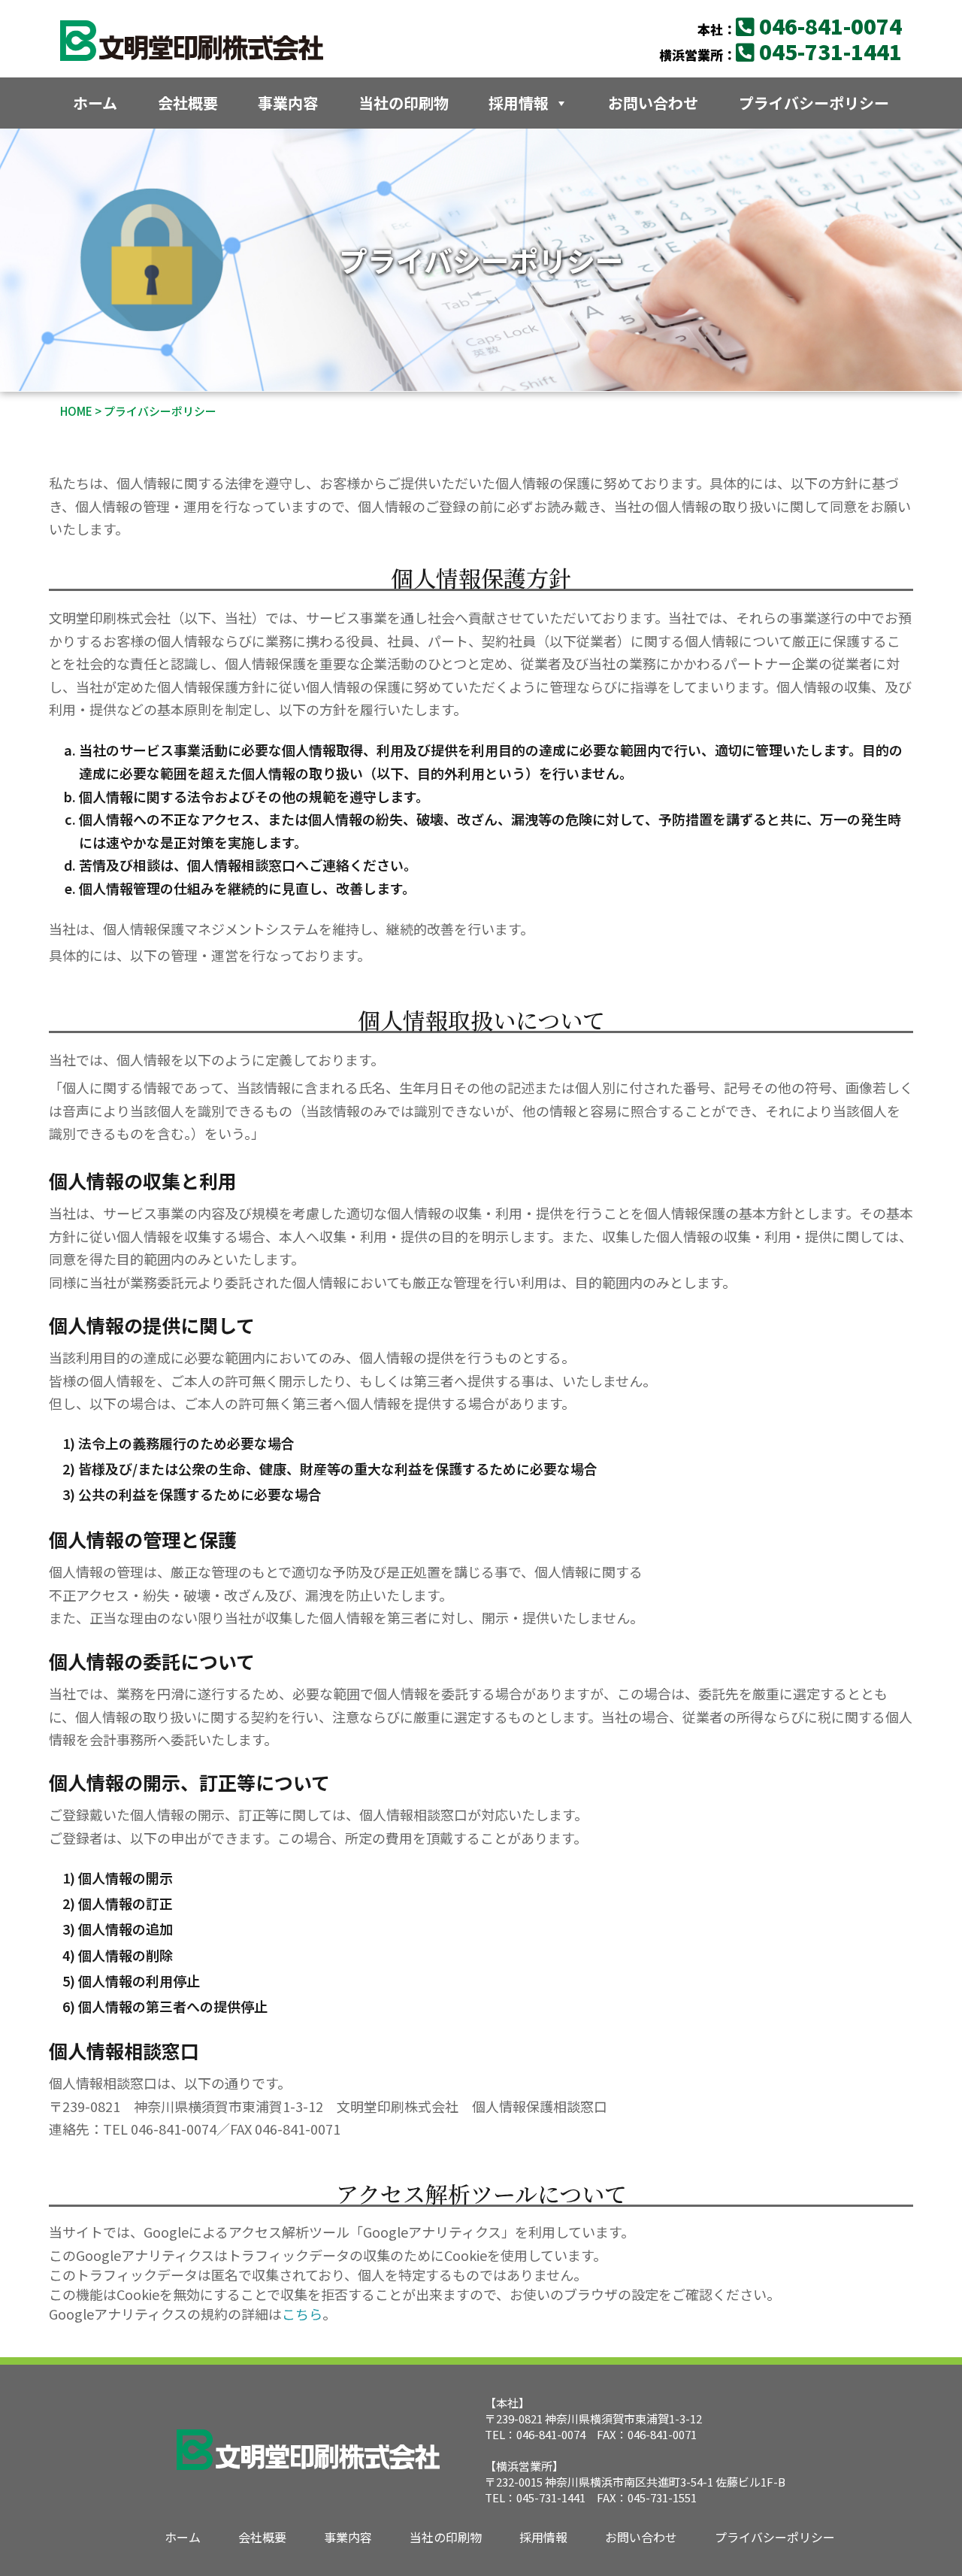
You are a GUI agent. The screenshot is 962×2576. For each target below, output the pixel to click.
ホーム (95, 103)
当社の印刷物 (404, 103)
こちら (302, 2314)
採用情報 (519, 103)
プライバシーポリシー (814, 103)
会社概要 (188, 103)
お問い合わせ (653, 103)
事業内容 (288, 103)
